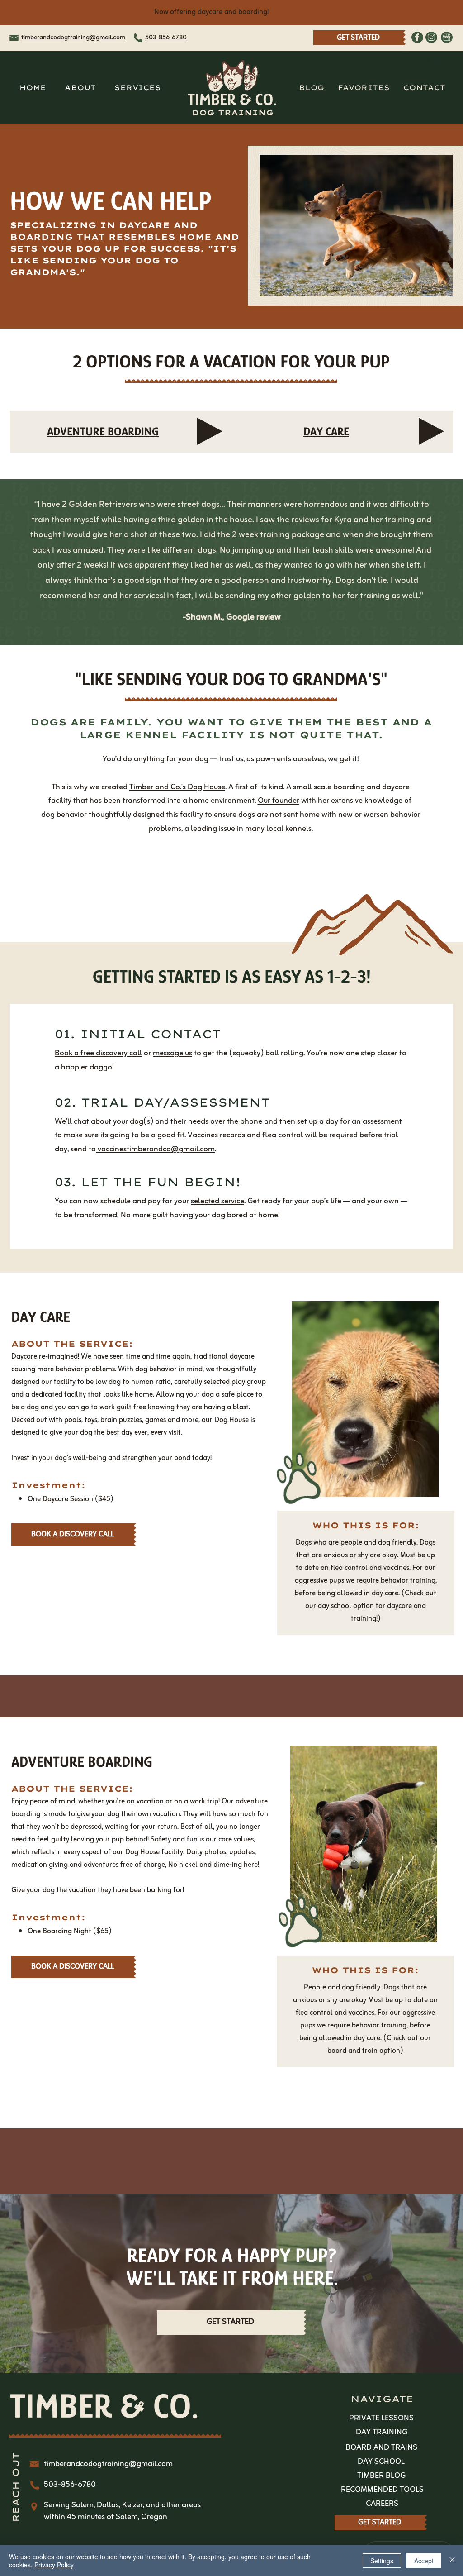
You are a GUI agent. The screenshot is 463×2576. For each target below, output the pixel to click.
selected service (217, 1201)
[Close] (452, 2561)
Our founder (279, 801)
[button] (137, 88)
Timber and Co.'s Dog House (177, 787)
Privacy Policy (54, 2565)
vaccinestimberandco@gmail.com (155, 1149)
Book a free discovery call (98, 1053)
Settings (382, 2561)
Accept (424, 2561)
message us (172, 1053)
